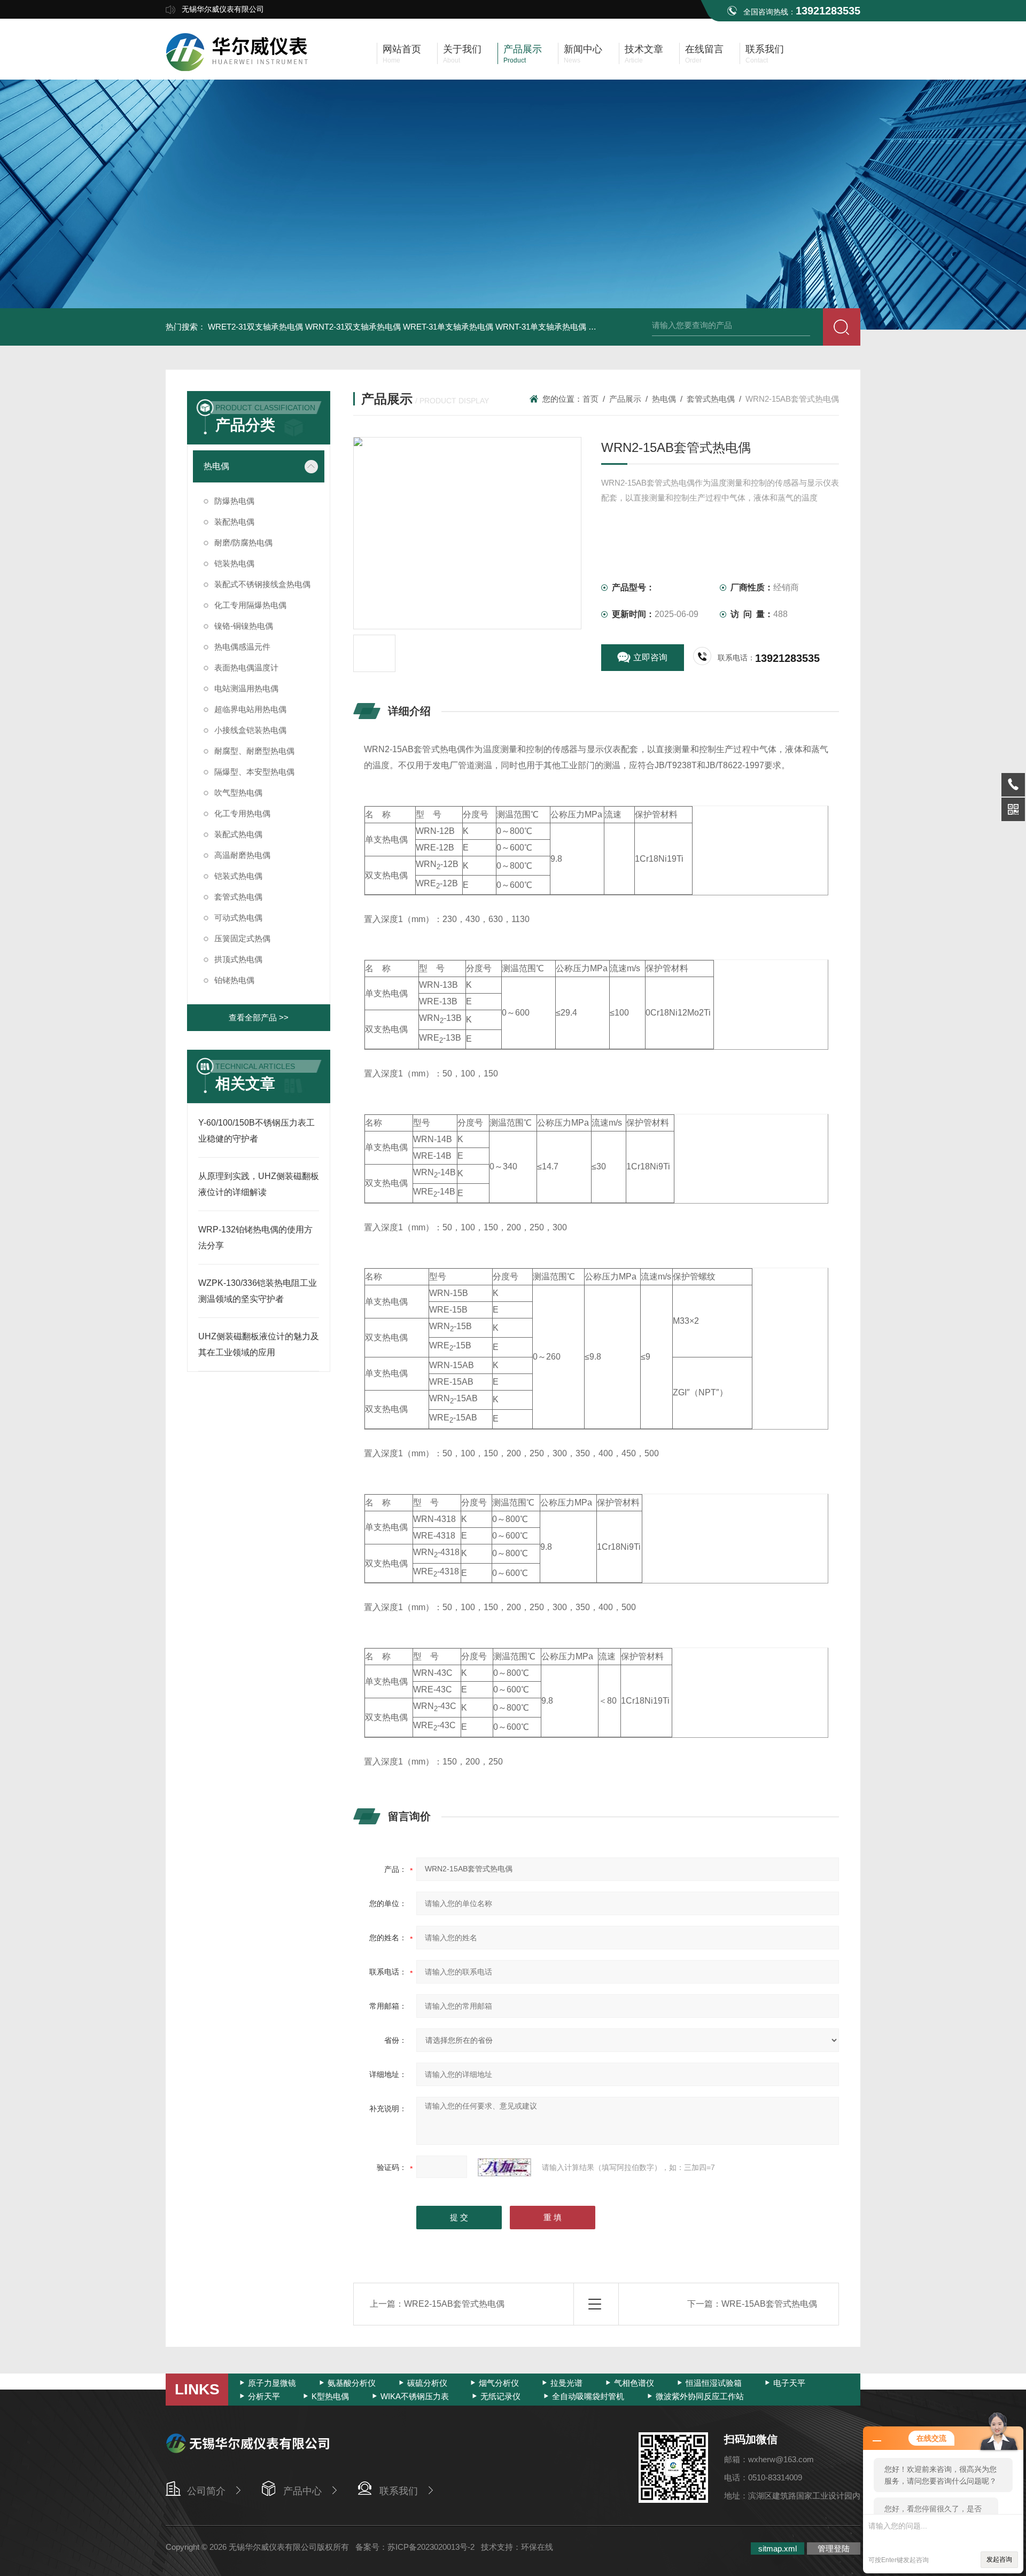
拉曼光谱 (566, 2383)
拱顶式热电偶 (238, 959)
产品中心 (302, 2491)
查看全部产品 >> (259, 1017)
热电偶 (216, 466)
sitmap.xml (778, 2548)
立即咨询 (650, 657)
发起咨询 (999, 2559)
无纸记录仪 (500, 2396)
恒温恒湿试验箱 (714, 2383)
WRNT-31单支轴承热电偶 (541, 327)
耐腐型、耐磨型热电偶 (254, 751)
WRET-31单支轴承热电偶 (448, 327)
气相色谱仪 (634, 2383)
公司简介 (206, 2491)
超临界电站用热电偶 (250, 709)
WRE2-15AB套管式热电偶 (454, 2304)
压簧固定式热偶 (242, 938)
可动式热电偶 (238, 918)
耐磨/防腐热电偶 (243, 542)
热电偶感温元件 (242, 647)
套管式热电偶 (238, 897)
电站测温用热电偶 (246, 688)
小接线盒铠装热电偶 (250, 730)
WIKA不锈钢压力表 (415, 2396)
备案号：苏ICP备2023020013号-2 (415, 2547)
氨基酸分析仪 (352, 2383)
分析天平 (264, 2396)
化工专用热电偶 (242, 813)
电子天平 (789, 2383)
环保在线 (537, 2547)
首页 (590, 399)
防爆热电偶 (234, 501)
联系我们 (399, 2491)
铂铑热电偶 (234, 980)
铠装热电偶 (234, 563)
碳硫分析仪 (427, 2383)
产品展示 (625, 399)
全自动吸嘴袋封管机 (588, 2396)
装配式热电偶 (238, 834)
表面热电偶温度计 (246, 668)
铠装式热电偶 (238, 876)
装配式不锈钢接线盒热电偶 (262, 584)
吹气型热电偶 (238, 793)
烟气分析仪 (499, 2383)
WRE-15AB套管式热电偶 (769, 2304)
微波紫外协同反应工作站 (700, 2396)
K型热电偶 (330, 2396)
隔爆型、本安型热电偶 (254, 772)
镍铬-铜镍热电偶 (244, 626)
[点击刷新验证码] (504, 2167)
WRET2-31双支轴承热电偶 (255, 327)
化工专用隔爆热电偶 (250, 605)
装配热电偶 (234, 522)
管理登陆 (834, 2548)
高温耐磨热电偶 (242, 855)
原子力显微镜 (272, 2383)
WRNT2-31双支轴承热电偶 (353, 327)
